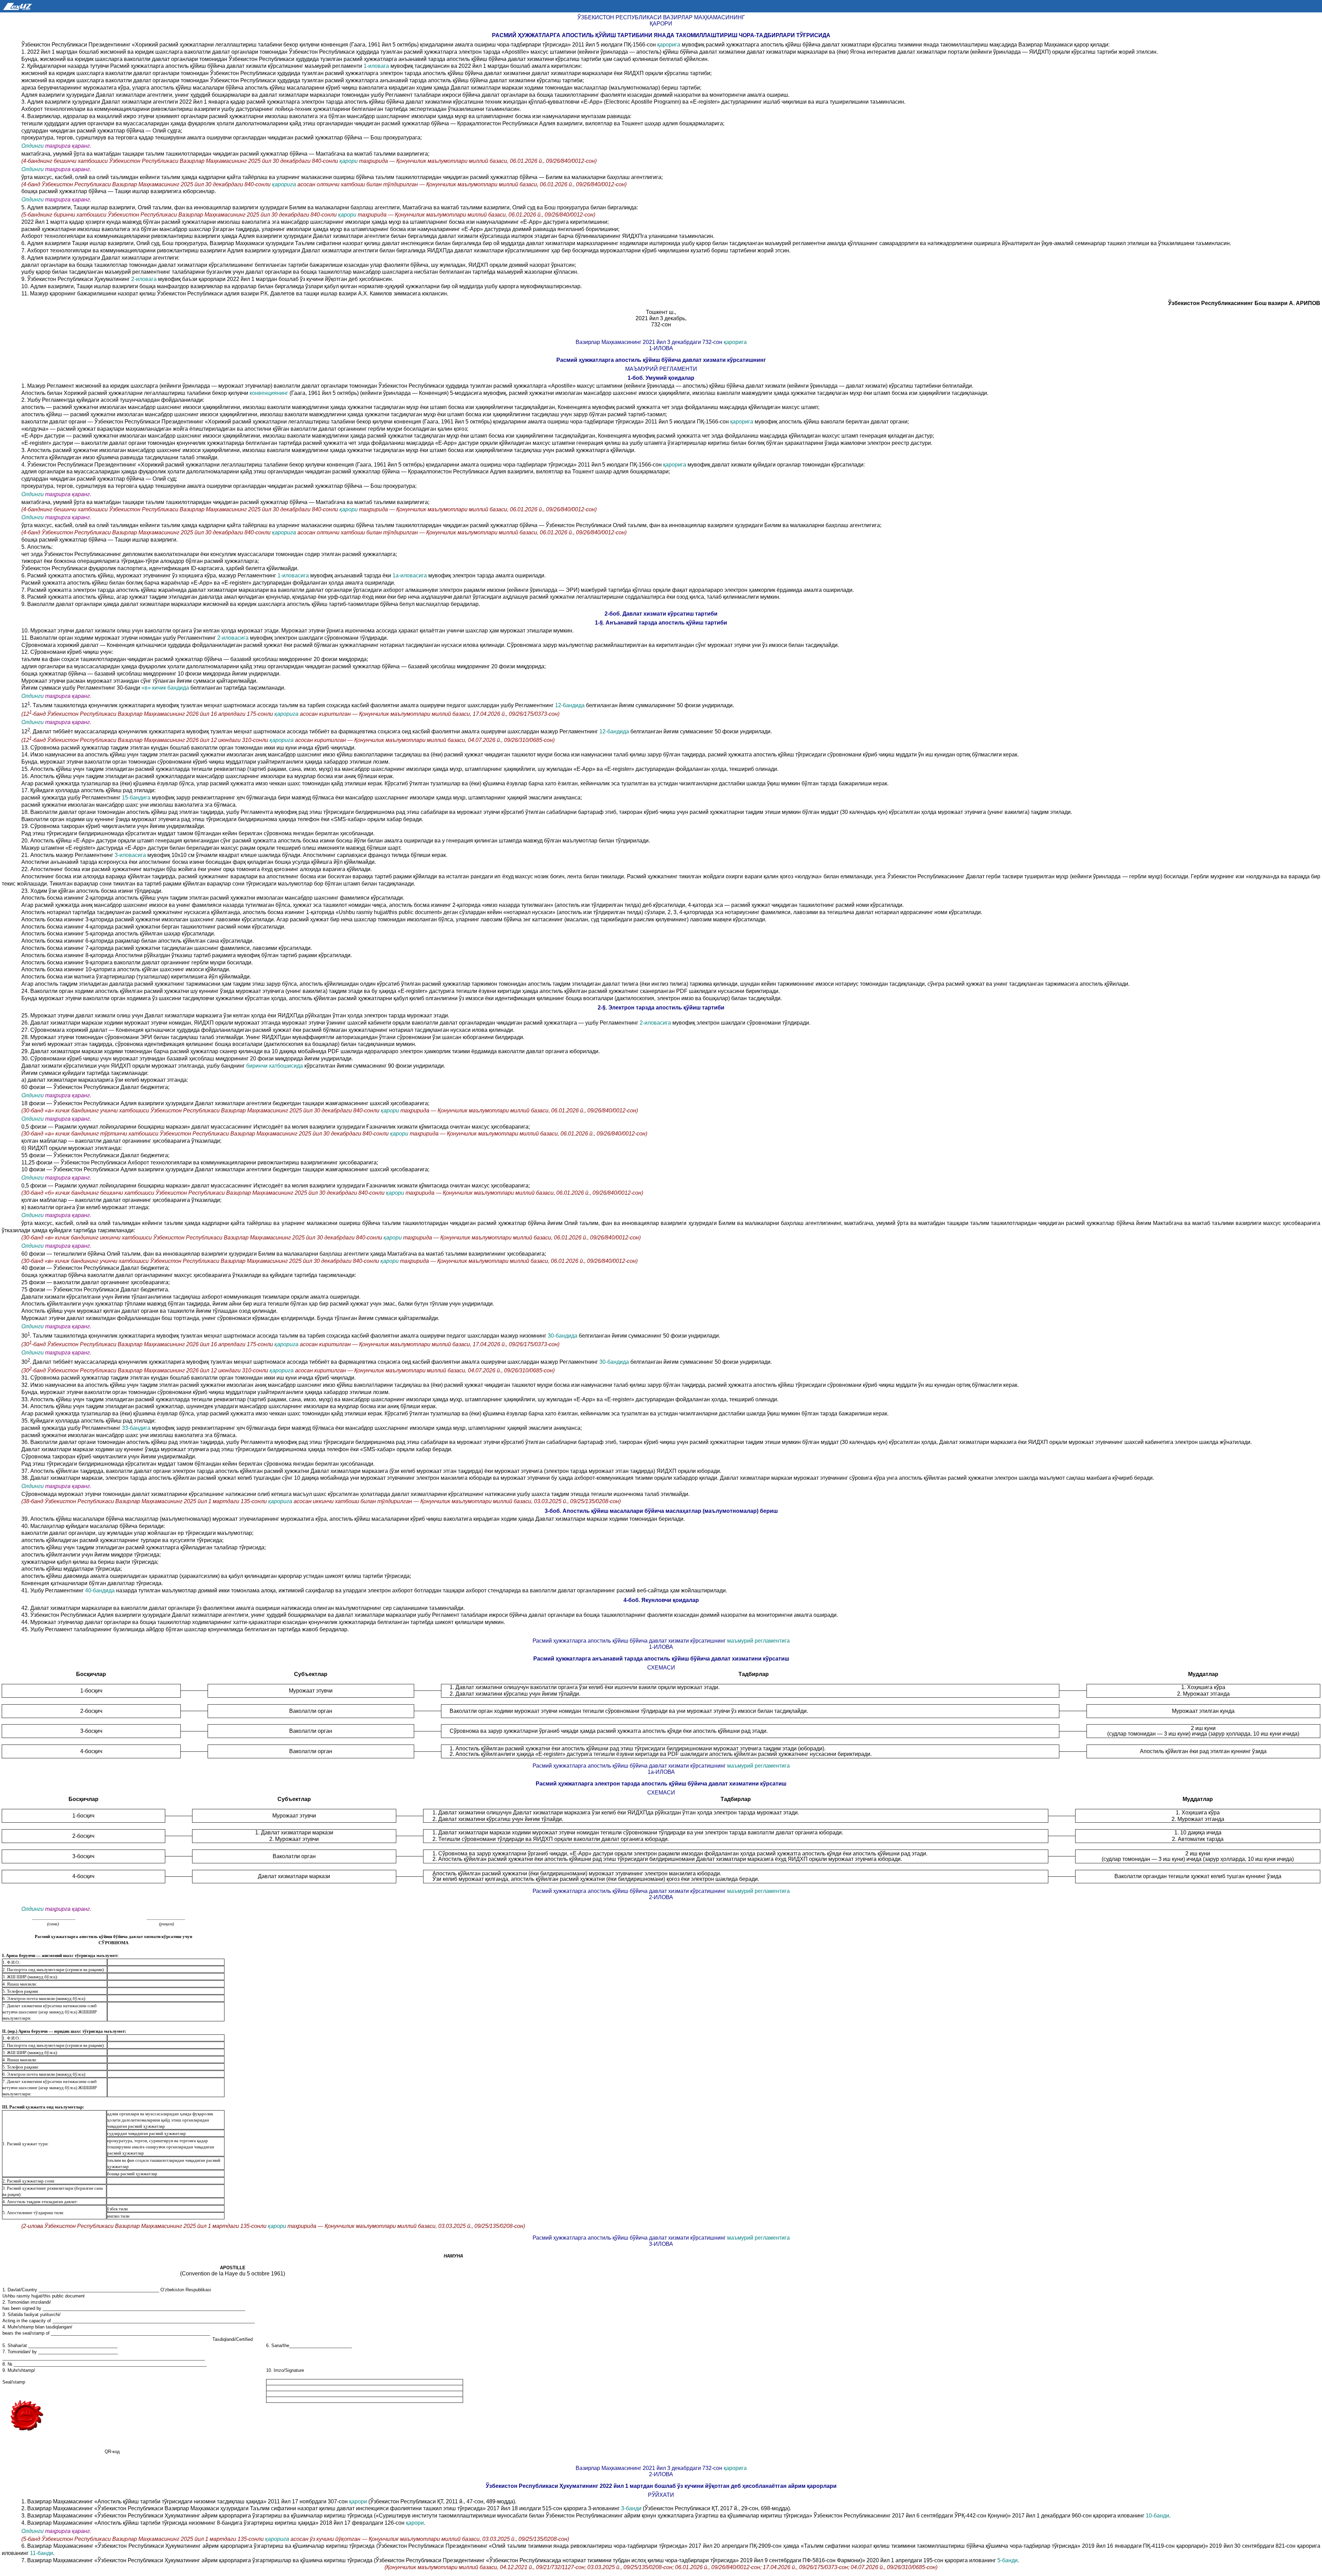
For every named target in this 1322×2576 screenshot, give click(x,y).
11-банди (41, 2553)
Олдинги (33, 146)
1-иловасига (293, 575)
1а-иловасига (410, 575)
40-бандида (100, 1590)
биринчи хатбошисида (275, 1066)
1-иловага (377, 66)
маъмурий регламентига (758, 1641)
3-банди (631, 2508)
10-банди (1157, 2516)
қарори (349, 161)
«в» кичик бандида (166, 688)
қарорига (669, 45)
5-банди (1008, 2560)
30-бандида (563, 1336)
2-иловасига (234, 638)
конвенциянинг (269, 393)
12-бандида (570, 705)
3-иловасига (130, 855)
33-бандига (137, 1428)
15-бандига (137, 798)
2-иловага (145, 279)
